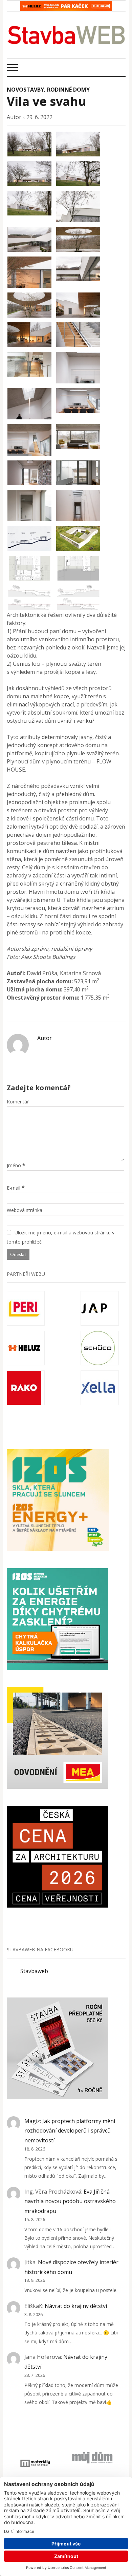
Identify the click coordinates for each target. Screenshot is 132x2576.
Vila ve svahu (47, 101)
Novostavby (25, 90)
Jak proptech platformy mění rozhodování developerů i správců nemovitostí (70, 2131)
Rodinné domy (68, 90)
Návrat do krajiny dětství (76, 2306)
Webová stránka (25, 1210)
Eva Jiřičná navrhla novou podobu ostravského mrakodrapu (70, 2201)
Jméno (14, 1165)
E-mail (14, 1188)
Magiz (32, 2121)
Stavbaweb (34, 1971)
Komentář (18, 1102)
